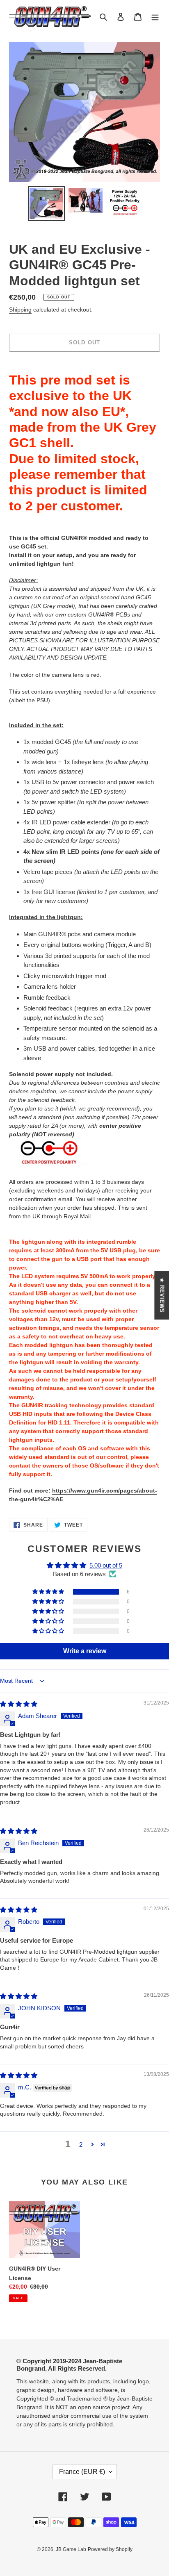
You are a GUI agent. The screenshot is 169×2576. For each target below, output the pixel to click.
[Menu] (155, 17)
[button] (49, 1592)
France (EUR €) (82, 2472)
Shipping (20, 309)
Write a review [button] (85, 1651)
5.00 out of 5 (106, 1565)
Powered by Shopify (110, 2549)
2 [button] (81, 2145)
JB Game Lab (71, 2549)
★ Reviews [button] (162, 1295)
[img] (19, 1704)
